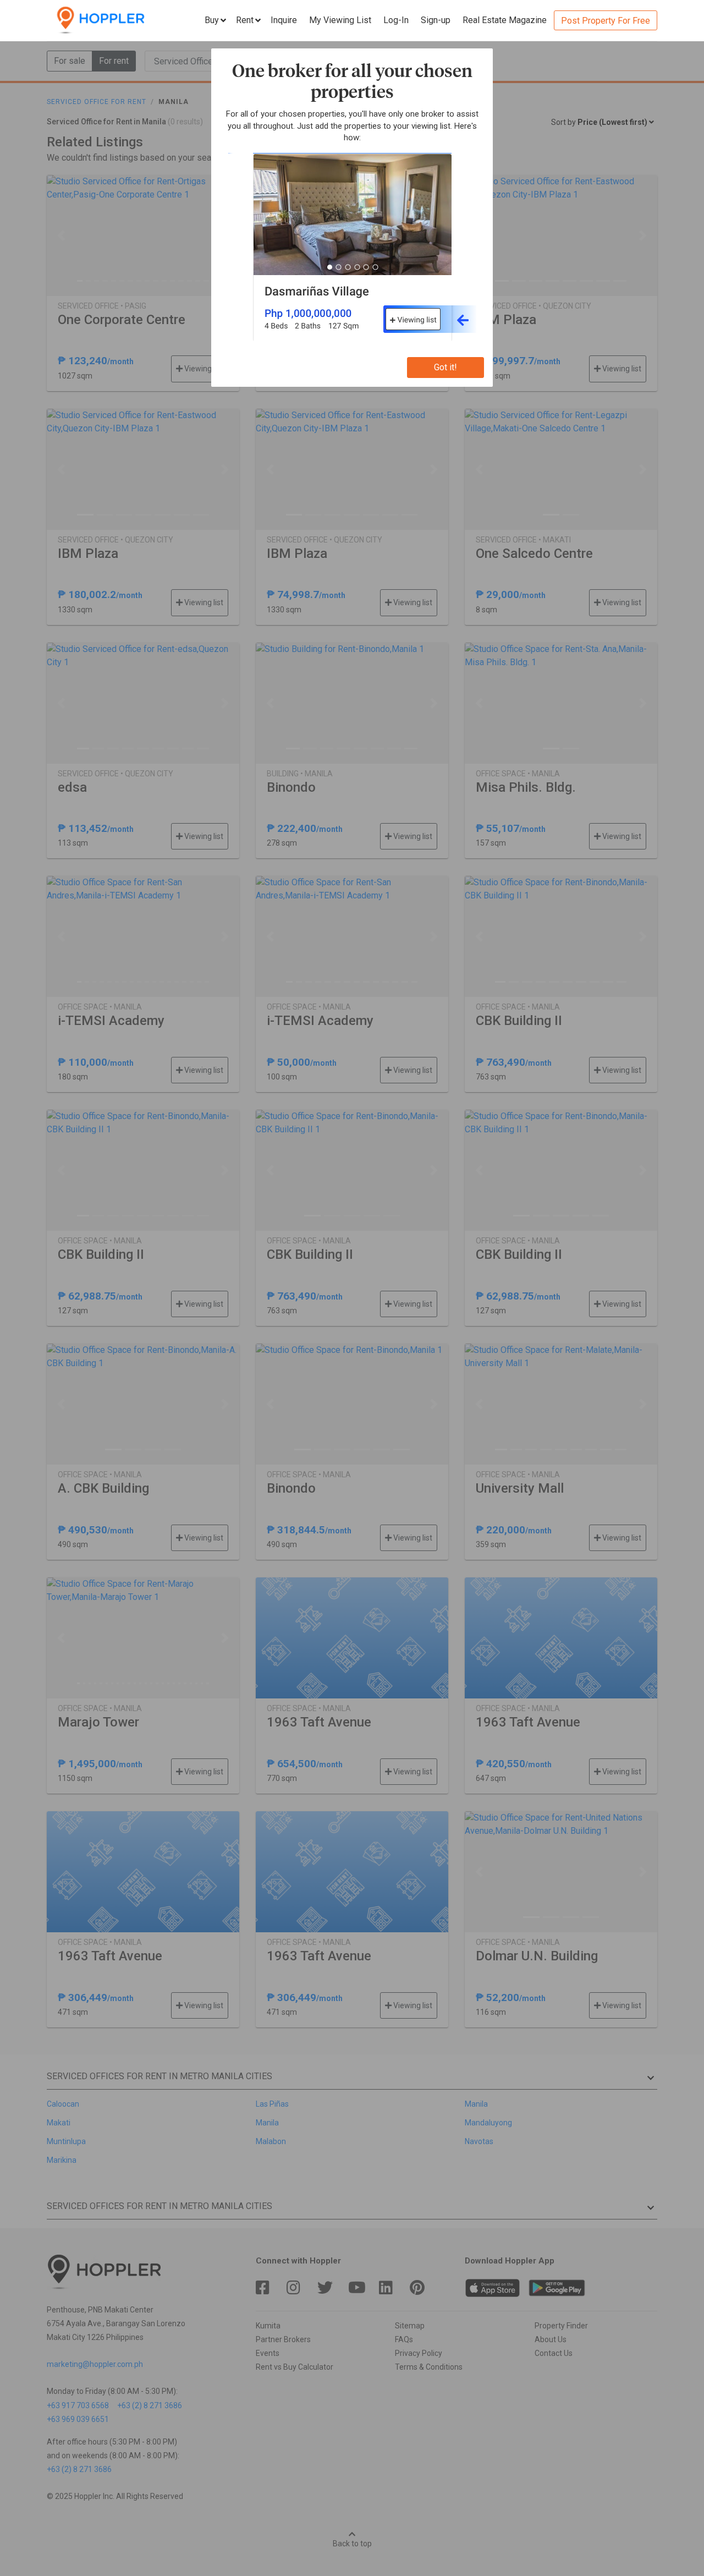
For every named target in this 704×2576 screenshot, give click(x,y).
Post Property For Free (606, 21)
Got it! (446, 367)
